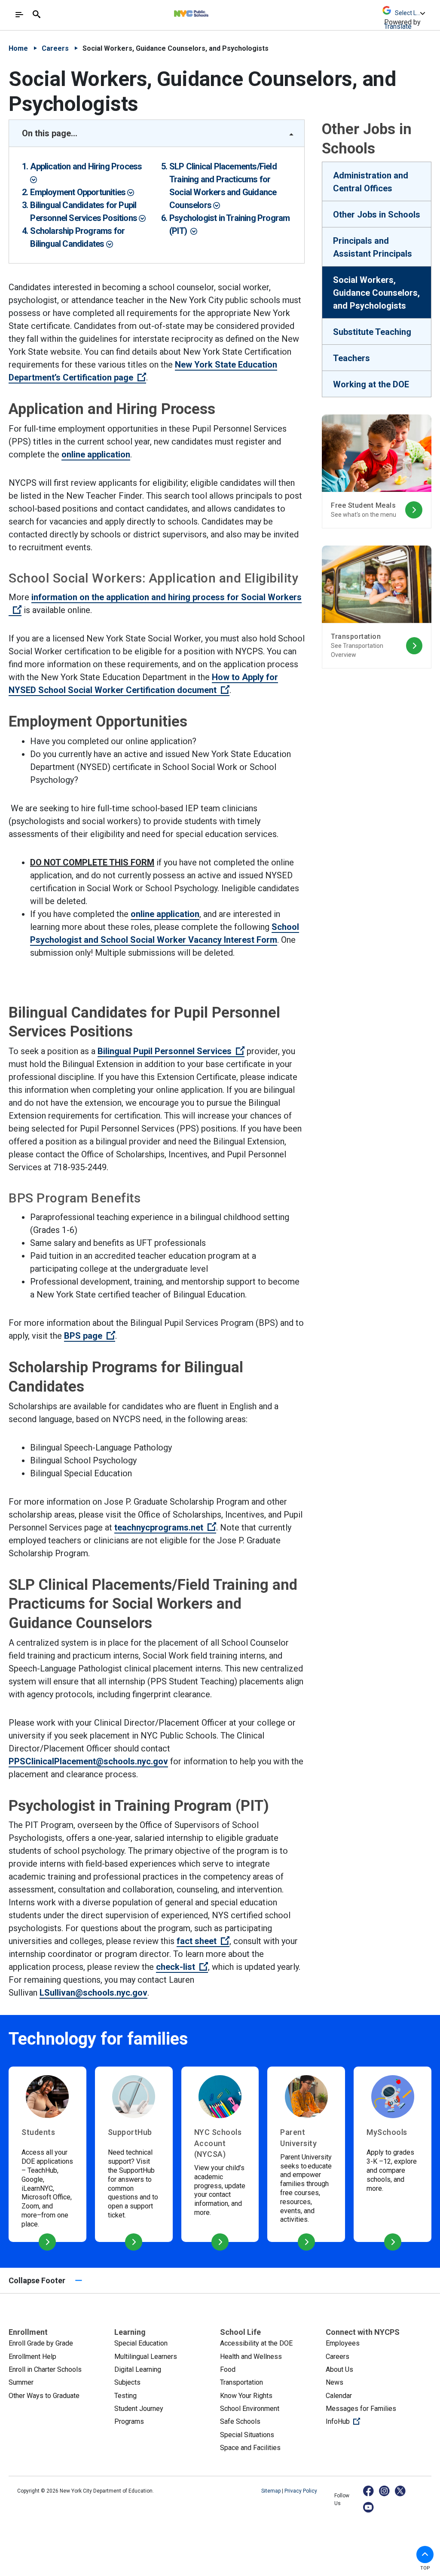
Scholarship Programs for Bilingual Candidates (77, 237)
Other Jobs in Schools (377, 215)
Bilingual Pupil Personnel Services (171, 1051)
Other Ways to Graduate (44, 2396)
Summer (21, 2382)
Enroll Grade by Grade (41, 2343)
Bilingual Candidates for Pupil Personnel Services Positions (84, 212)
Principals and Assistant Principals (373, 247)
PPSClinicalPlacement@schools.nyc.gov (88, 1761)
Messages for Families (361, 2409)
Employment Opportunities (79, 192)
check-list (182, 1967)
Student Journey (139, 2409)
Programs (129, 2421)
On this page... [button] (50, 133)
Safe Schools (240, 2421)
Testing (125, 2396)
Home (18, 48)
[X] (401, 2491)
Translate (398, 26)
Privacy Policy (301, 2491)
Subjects (127, 2382)
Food (228, 2369)
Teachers (351, 358)
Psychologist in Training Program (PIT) (229, 224)
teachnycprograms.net (165, 1527)
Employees (343, 2343)
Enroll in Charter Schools (45, 2369)
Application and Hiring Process (87, 166)
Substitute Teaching (372, 332)
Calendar (339, 2396)
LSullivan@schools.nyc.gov (93, 1993)
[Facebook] (369, 2491)
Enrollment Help (32, 2357)
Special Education (141, 2343)
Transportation (241, 2382)
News (335, 2382)
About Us (339, 2369)
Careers (55, 48)
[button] (425, 2555)
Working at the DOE (371, 384)
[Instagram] (385, 2491)
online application (96, 454)
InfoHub (372, 2421)
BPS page (90, 1336)
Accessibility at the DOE (256, 2343)
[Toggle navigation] (19, 15)
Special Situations (247, 2435)
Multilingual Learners (146, 2357)
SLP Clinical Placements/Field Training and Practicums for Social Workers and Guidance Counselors (223, 186)
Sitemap (272, 2491)
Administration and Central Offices (371, 182)
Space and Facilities (250, 2448)
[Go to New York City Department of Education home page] (215, 11)
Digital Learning (138, 2369)
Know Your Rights (246, 2396)
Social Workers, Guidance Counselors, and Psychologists (376, 293)
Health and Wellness (251, 2357)
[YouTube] (369, 2507)
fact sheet (203, 1941)
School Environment (250, 2409)
